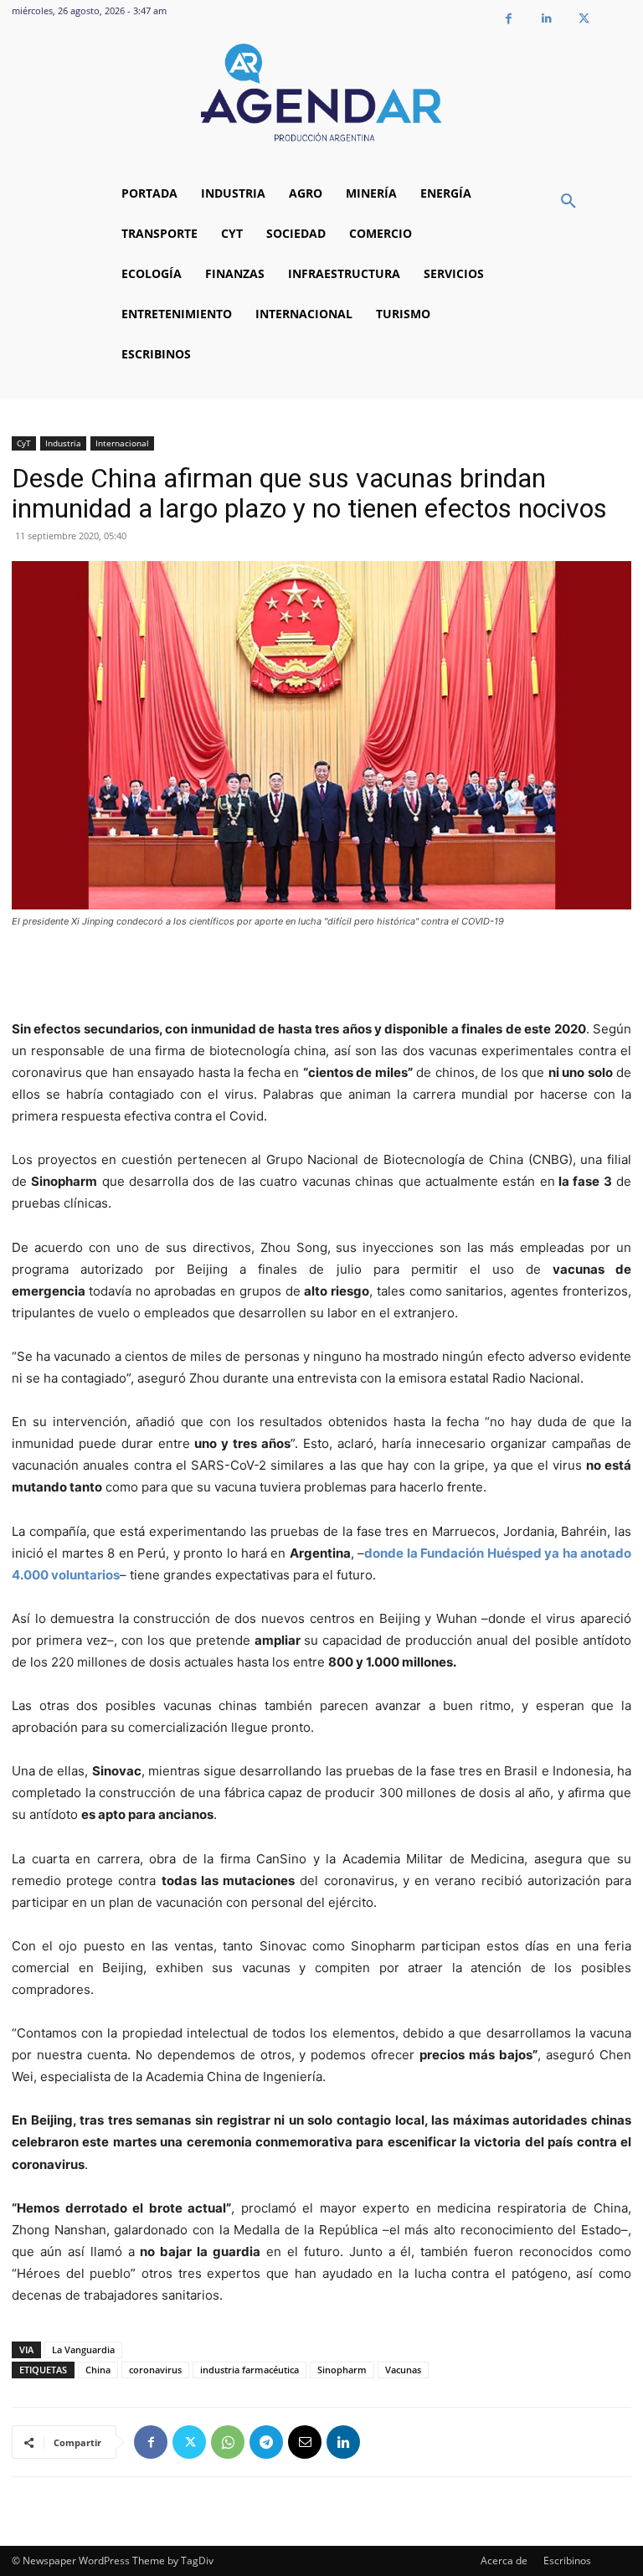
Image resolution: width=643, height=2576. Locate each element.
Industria (63, 443)
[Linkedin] (546, 19)
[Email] (305, 2442)
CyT (24, 443)
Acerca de (504, 2561)
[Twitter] (584, 19)
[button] (568, 202)
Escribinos (567, 2561)
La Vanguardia (83, 2349)
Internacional (122, 443)
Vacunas (403, 2370)
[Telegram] (266, 2442)
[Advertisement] (321, 976)
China (98, 2370)
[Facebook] (509, 19)
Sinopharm (342, 2370)
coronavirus (155, 2370)
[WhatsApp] (228, 2442)
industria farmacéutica (249, 2370)
